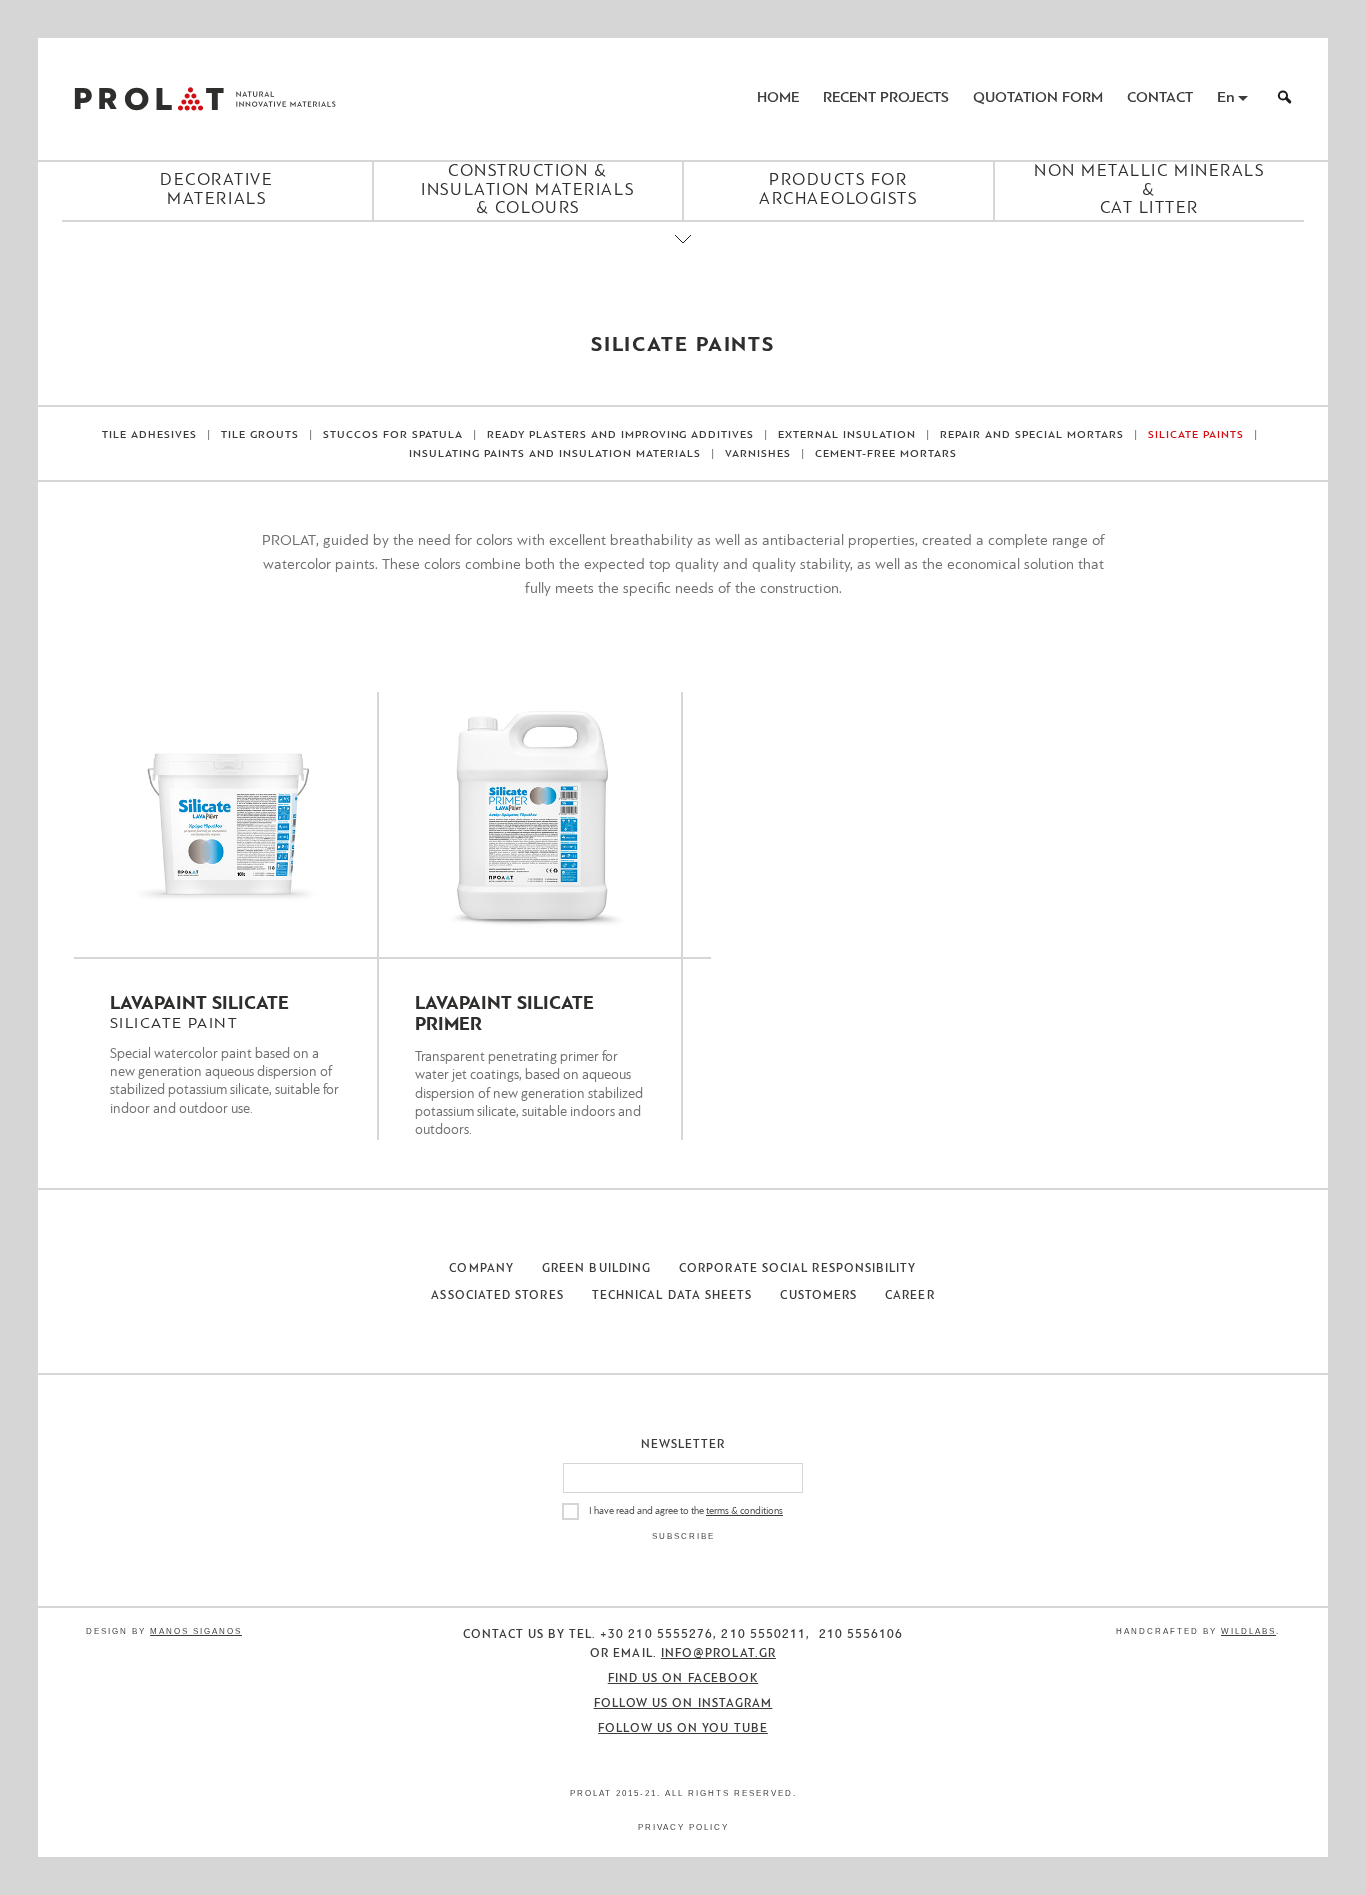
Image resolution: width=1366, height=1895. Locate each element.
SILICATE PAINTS (1196, 435)
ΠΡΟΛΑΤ (149, 99)
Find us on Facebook (683, 1679)
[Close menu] (683, 256)
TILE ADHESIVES (149, 435)
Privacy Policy (683, 1827)
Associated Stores (497, 1296)
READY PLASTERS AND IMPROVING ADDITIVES (621, 435)
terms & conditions (744, 1511)
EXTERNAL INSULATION (847, 435)
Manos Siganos (196, 1631)
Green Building (596, 1269)
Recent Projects (886, 98)
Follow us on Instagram (683, 1704)
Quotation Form (1038, 98)
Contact (1160, 98)
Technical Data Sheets (672, 1296)
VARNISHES (758, 454)
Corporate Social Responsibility (797, 1269)
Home (778, 98)
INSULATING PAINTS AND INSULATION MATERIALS (555, 454)
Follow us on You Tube (683, 1729)
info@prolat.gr (718, 1654)
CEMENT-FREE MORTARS (886, 454)
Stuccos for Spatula (393, 435)
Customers (818, 1296)
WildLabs (1248, 1631)
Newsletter (683, 1445)
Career (909, 1296)
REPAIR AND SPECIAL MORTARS (1032, 435)
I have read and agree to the (686, 1511)
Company (481, 1269)
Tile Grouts (260, 435)
